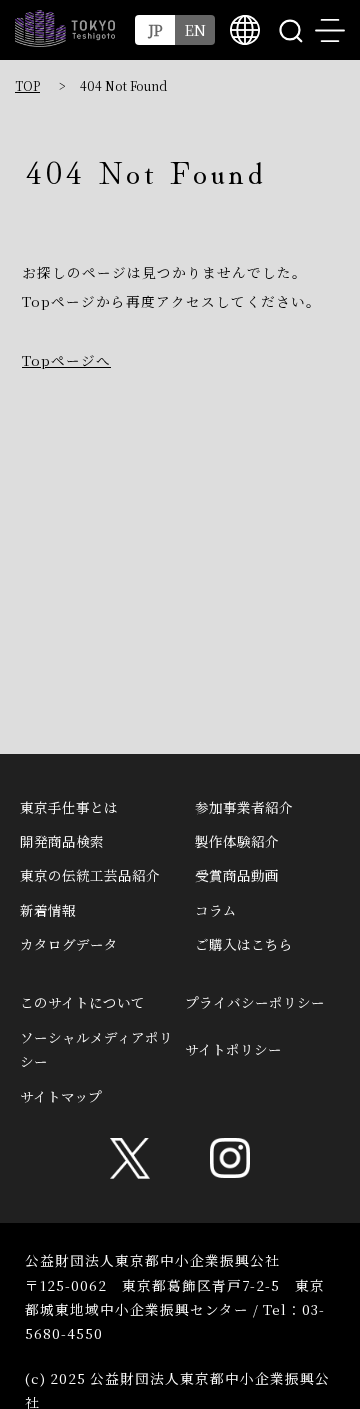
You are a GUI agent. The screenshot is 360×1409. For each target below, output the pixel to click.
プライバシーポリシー (255, 1002)
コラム (216, 910)
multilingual (245, 30)
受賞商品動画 (237, 875)
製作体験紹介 (237, 841)
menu (330, 30)
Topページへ (66, 360)
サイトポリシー (233, 1049)
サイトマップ (61, 1096)
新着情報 (48, 910)
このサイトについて (82, 1002)
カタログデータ (69, 944)
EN (195, 29)
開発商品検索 (62, 841)
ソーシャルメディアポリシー (96, 1049)
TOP (27, 85)
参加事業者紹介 (244, 807)
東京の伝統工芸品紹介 (90, 875)
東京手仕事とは (69, 807)
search (290, 30)
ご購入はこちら (244, 944)
